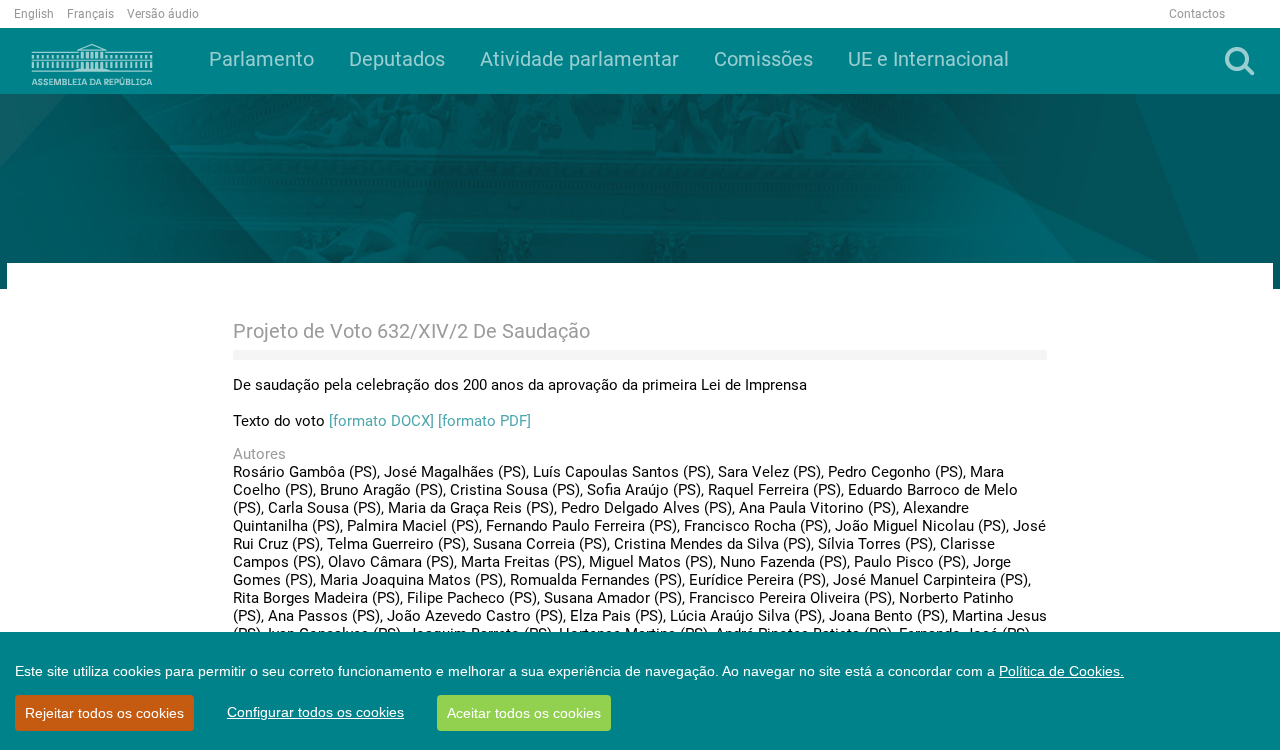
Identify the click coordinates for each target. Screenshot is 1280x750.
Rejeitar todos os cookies (104, 713)
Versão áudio (163, 14)
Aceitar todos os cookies (524, 713)
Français (90, 14)
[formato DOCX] (381, 421)
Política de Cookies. (1061, 671)
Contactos (1197, 14)
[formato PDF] (484, 421)
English (34, 14)
